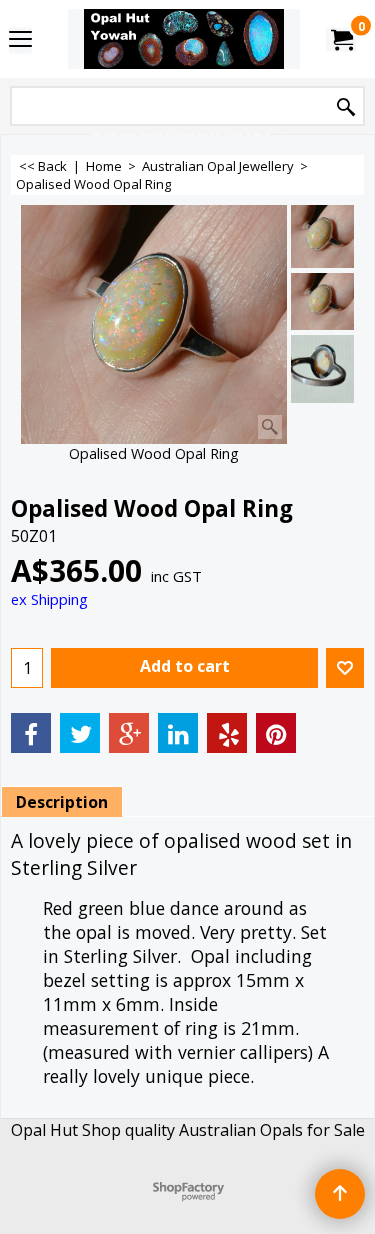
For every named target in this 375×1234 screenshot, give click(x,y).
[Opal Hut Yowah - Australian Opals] (184, 39)
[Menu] (20, 41)
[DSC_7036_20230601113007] (322, 301)
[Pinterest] (276, 733)
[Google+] (129, 733)
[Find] (346, 107)
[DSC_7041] (322, 369)
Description (62, 802)
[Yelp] (227, 733)
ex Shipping (49, 599)
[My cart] (341, 39)
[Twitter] (80, 733)
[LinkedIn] (178, 733)
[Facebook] (31, 733)
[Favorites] (345, 668)
